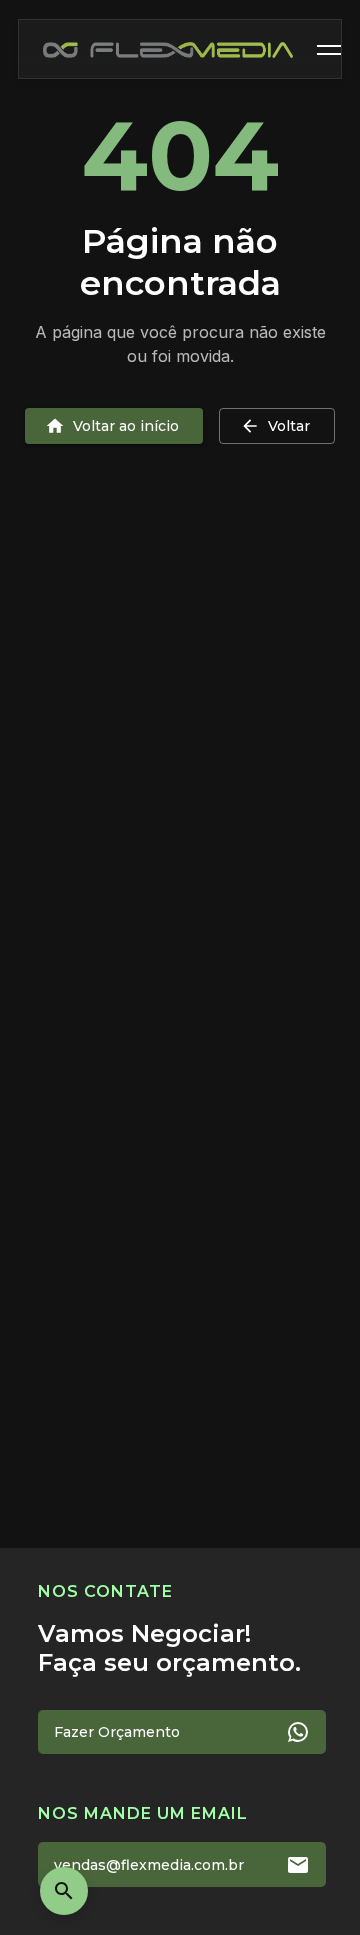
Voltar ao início (126, 426)
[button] (333, 50)
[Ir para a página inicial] (168, 50)
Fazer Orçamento (117, 1732)
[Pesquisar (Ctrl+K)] (64, 1891)
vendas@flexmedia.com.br (149, 1865)
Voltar (289, 426)
